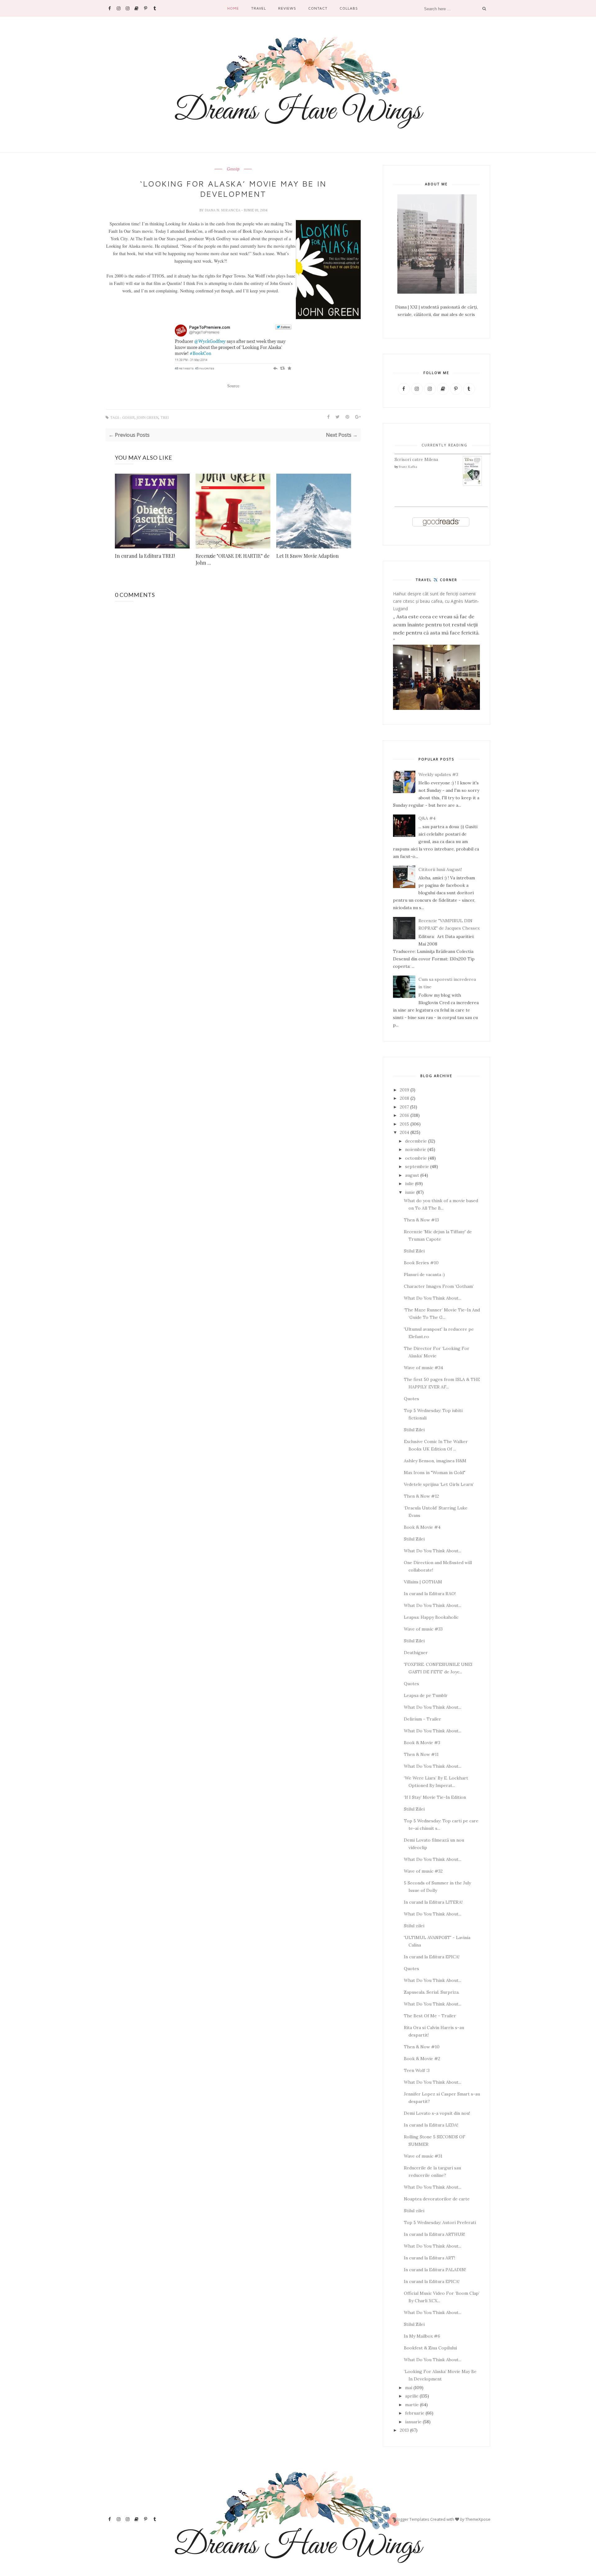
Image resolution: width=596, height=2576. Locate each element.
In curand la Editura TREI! (145, 556)
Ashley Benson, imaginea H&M (435, 1461)
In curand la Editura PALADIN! (435, 2270)
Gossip (233, 169)
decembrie (416, 1141)
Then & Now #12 (421, 1496)
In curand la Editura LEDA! (431, 2125)
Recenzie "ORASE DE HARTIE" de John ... (233, 559)
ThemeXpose (478, 2519)
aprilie (412, 2396)
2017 (404, 1107)
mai (409, 2388)
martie (412, 2405)
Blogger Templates (412, 2519)
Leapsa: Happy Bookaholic (431, 1617)
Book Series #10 (421, 1263)
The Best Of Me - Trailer (430, 2016)
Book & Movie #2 (422, 2059)
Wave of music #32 (423, 1871)
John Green (147, 418)
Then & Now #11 (421, 1754)
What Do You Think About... (433, 1298)
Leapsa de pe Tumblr (426, 1695)
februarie (415, 2413)
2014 (404, 1132)
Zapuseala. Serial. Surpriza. (432, 1992)
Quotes (411, 1399)
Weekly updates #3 (438, 774)
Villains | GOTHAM (423, 1582)
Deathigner (416, 1653)
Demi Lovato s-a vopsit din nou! (437, 2113)
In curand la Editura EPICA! (432, 1957)
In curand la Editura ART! (429, 2258)
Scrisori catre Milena (416, 459)
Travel (259, 8)
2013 (404, 2430)
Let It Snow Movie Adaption (307, 556)
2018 (404, 1098)
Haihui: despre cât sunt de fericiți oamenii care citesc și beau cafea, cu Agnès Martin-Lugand (436, 601)
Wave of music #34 (423, 1368)
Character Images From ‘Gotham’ (439, 1286)
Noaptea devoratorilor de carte (437, 2199)
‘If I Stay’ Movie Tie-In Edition (435, 1797)
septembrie (417, 1166)
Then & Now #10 (422, 2047)
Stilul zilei (414, 1926)
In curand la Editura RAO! (430, 1594)
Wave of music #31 (423, 2156)
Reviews (287, 8)
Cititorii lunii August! (440, 869)
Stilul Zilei (414, 1251)
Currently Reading (445, 445)
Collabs (349, 8)
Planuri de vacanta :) (424, 1274)
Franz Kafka (408, 467)
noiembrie (416, 1149)
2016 (404, 1115)
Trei (165, 418)
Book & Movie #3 (422, 1743)
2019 (404, 1090)
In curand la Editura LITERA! (433, 1902)
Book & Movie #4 (422, 1527)
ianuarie (413, 2422)
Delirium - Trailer (422, 1719)
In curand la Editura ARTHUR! (434, 2234)
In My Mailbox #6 (422, 2336)
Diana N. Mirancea (223, 210)
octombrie (416, 1158)
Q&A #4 (427, 818)
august (412, 1175)
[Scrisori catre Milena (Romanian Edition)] (472, 485)
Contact (318, 8)
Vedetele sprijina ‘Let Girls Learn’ (439, 1484)
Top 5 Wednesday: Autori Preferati (440, 2222)
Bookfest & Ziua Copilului (430, 2348)
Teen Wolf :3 (417, 2070)
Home (233, 8)
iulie (409, 1184)
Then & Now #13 (421, 1220)
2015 (404, 1124)
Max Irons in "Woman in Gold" (435, 1473)
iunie (410, 1192)
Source (233, 386)
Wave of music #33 (423, 1629)
